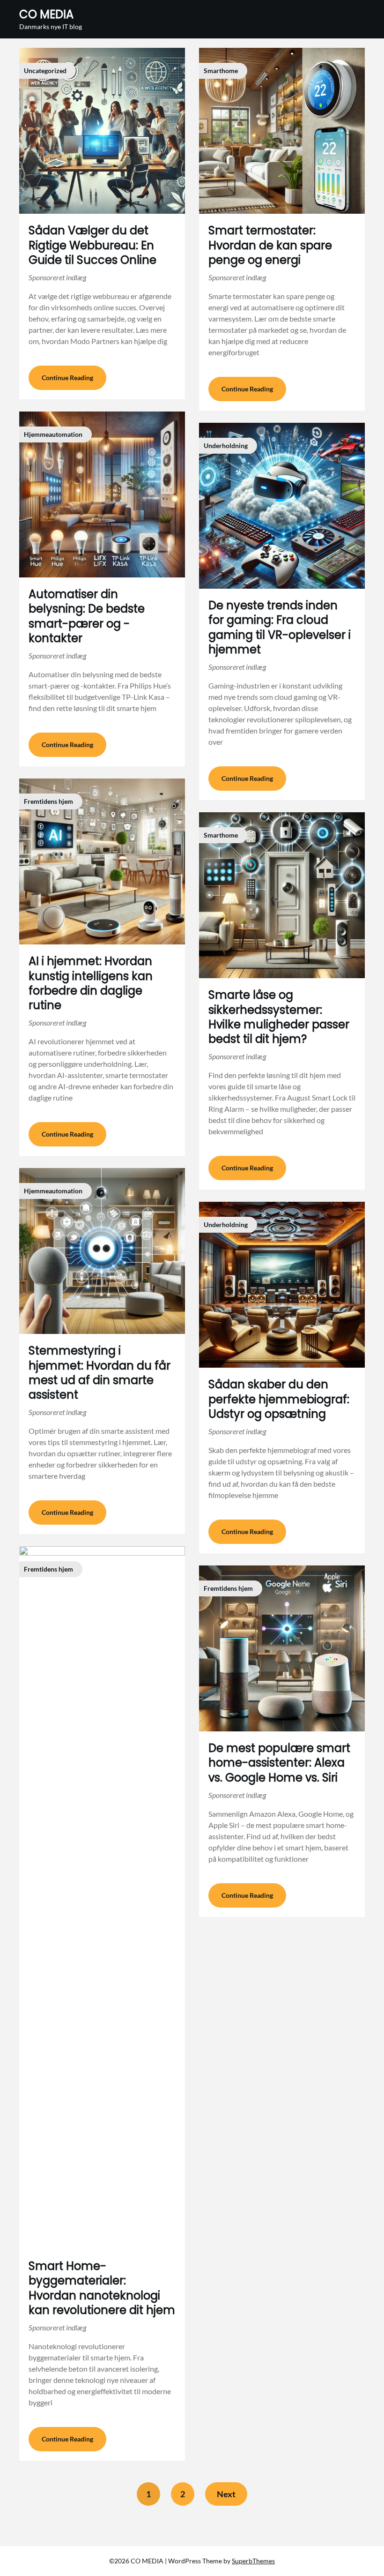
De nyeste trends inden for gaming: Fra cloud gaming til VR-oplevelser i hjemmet (280, 627)
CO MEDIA (46, 14)
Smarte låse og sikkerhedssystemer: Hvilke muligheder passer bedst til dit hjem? (279, 1017)
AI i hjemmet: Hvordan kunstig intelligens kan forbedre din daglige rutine (91, 983)
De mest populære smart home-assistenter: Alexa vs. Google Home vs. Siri (279, 1763)
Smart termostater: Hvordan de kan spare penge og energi (270, 245)
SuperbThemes (253, 2561)
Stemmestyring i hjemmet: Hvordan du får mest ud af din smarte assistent (100, 1373)
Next (226, 2494)
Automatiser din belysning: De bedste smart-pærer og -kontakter (87, 616)
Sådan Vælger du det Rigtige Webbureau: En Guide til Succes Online (92, 245)
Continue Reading (67, 378)
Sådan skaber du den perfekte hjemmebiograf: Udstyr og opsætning (279, 1399)
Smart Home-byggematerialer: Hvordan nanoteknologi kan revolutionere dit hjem (102, 2288)
